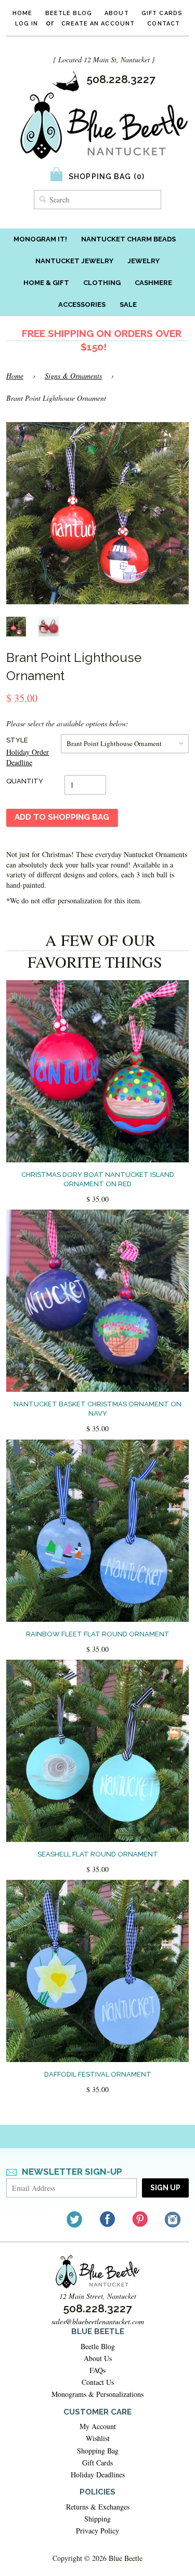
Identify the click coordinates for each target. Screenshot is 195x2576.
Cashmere (153, 283)
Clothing (102, 283)
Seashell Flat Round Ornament (98, 1854)
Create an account (98, 24)
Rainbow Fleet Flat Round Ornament (98, 1634)
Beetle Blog (69, 13)
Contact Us (98, 2382)
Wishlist (98, 2438)
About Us (98, 2358)
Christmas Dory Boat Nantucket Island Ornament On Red (98, 1179)
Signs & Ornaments (73, 376)
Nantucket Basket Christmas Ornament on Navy (97, 1409)
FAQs (97, 2370)
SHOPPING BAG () (107, 177)
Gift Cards (162, 13)
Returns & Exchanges (98, 2507)
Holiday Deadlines (98, 2475)
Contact (164, 24)
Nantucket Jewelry (74, 261)
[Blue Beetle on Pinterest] (141, 2219)
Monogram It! (40, 239)
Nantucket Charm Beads (128, 239)
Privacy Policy (97, 2531)
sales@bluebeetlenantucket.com (98, 2321)
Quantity (25, 781)
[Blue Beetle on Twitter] (75, 2219)
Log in (27, 24)
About (117, 13)
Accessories (82, 304)
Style (17, 740)
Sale (128, 304)
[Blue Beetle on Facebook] (108, 2219)
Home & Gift (46, 283)
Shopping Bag (98, 2451)
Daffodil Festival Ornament (98, 2074)
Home (22, 13)
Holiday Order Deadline (28, 757)
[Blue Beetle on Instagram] (173, 2219)
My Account (98, 2426)
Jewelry (144, 261)
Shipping (97, 2519)
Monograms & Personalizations (97, 2394)
